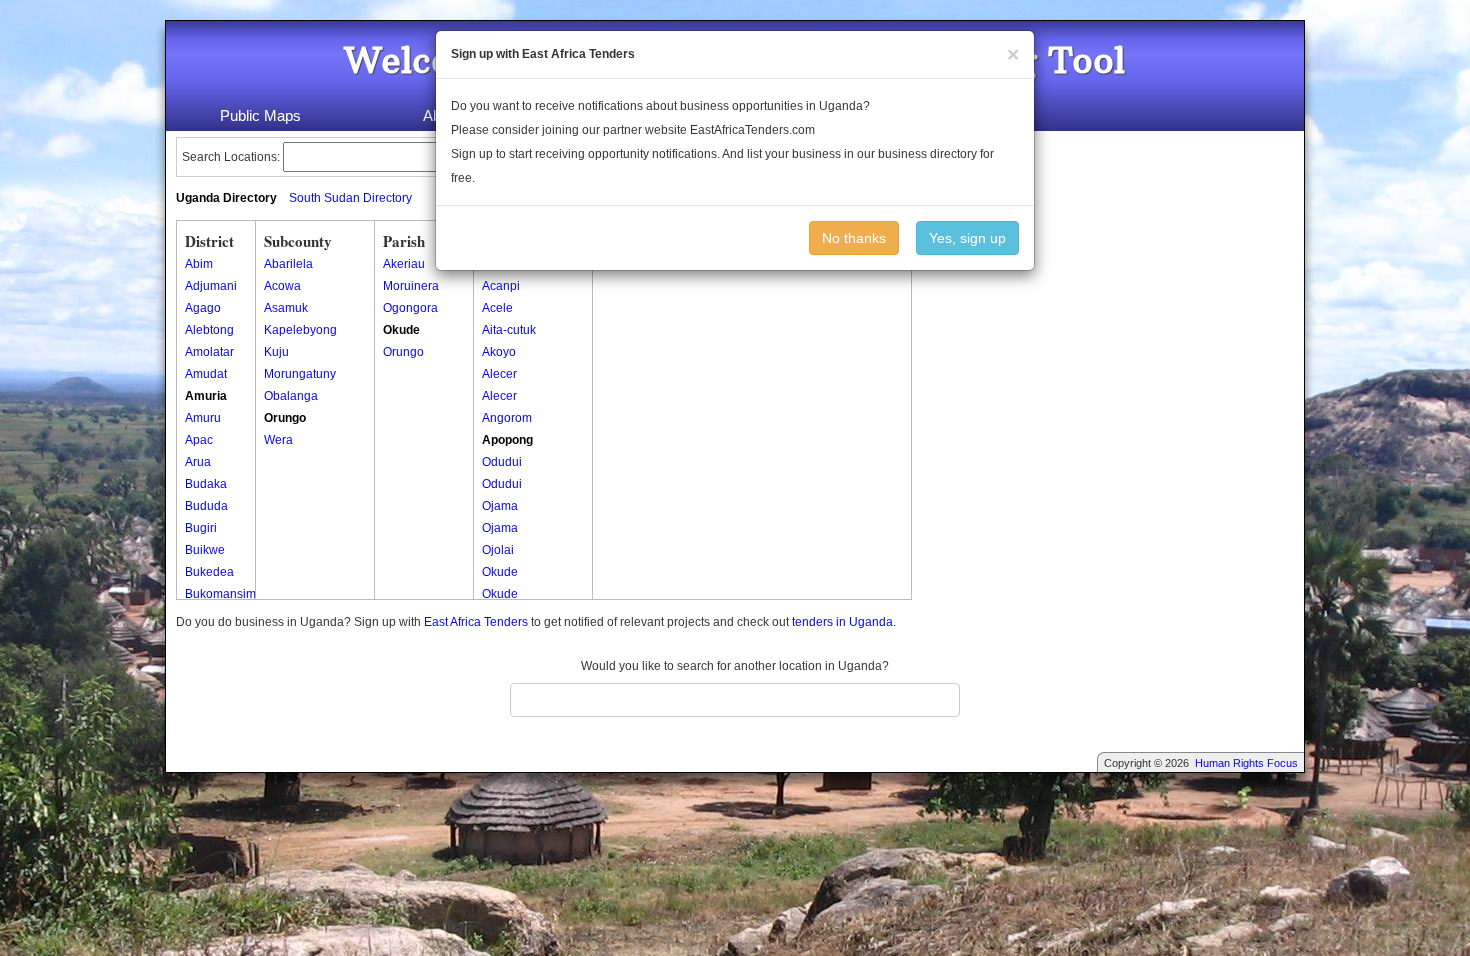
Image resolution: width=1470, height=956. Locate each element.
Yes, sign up (967, 238)
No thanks (854, 238)
